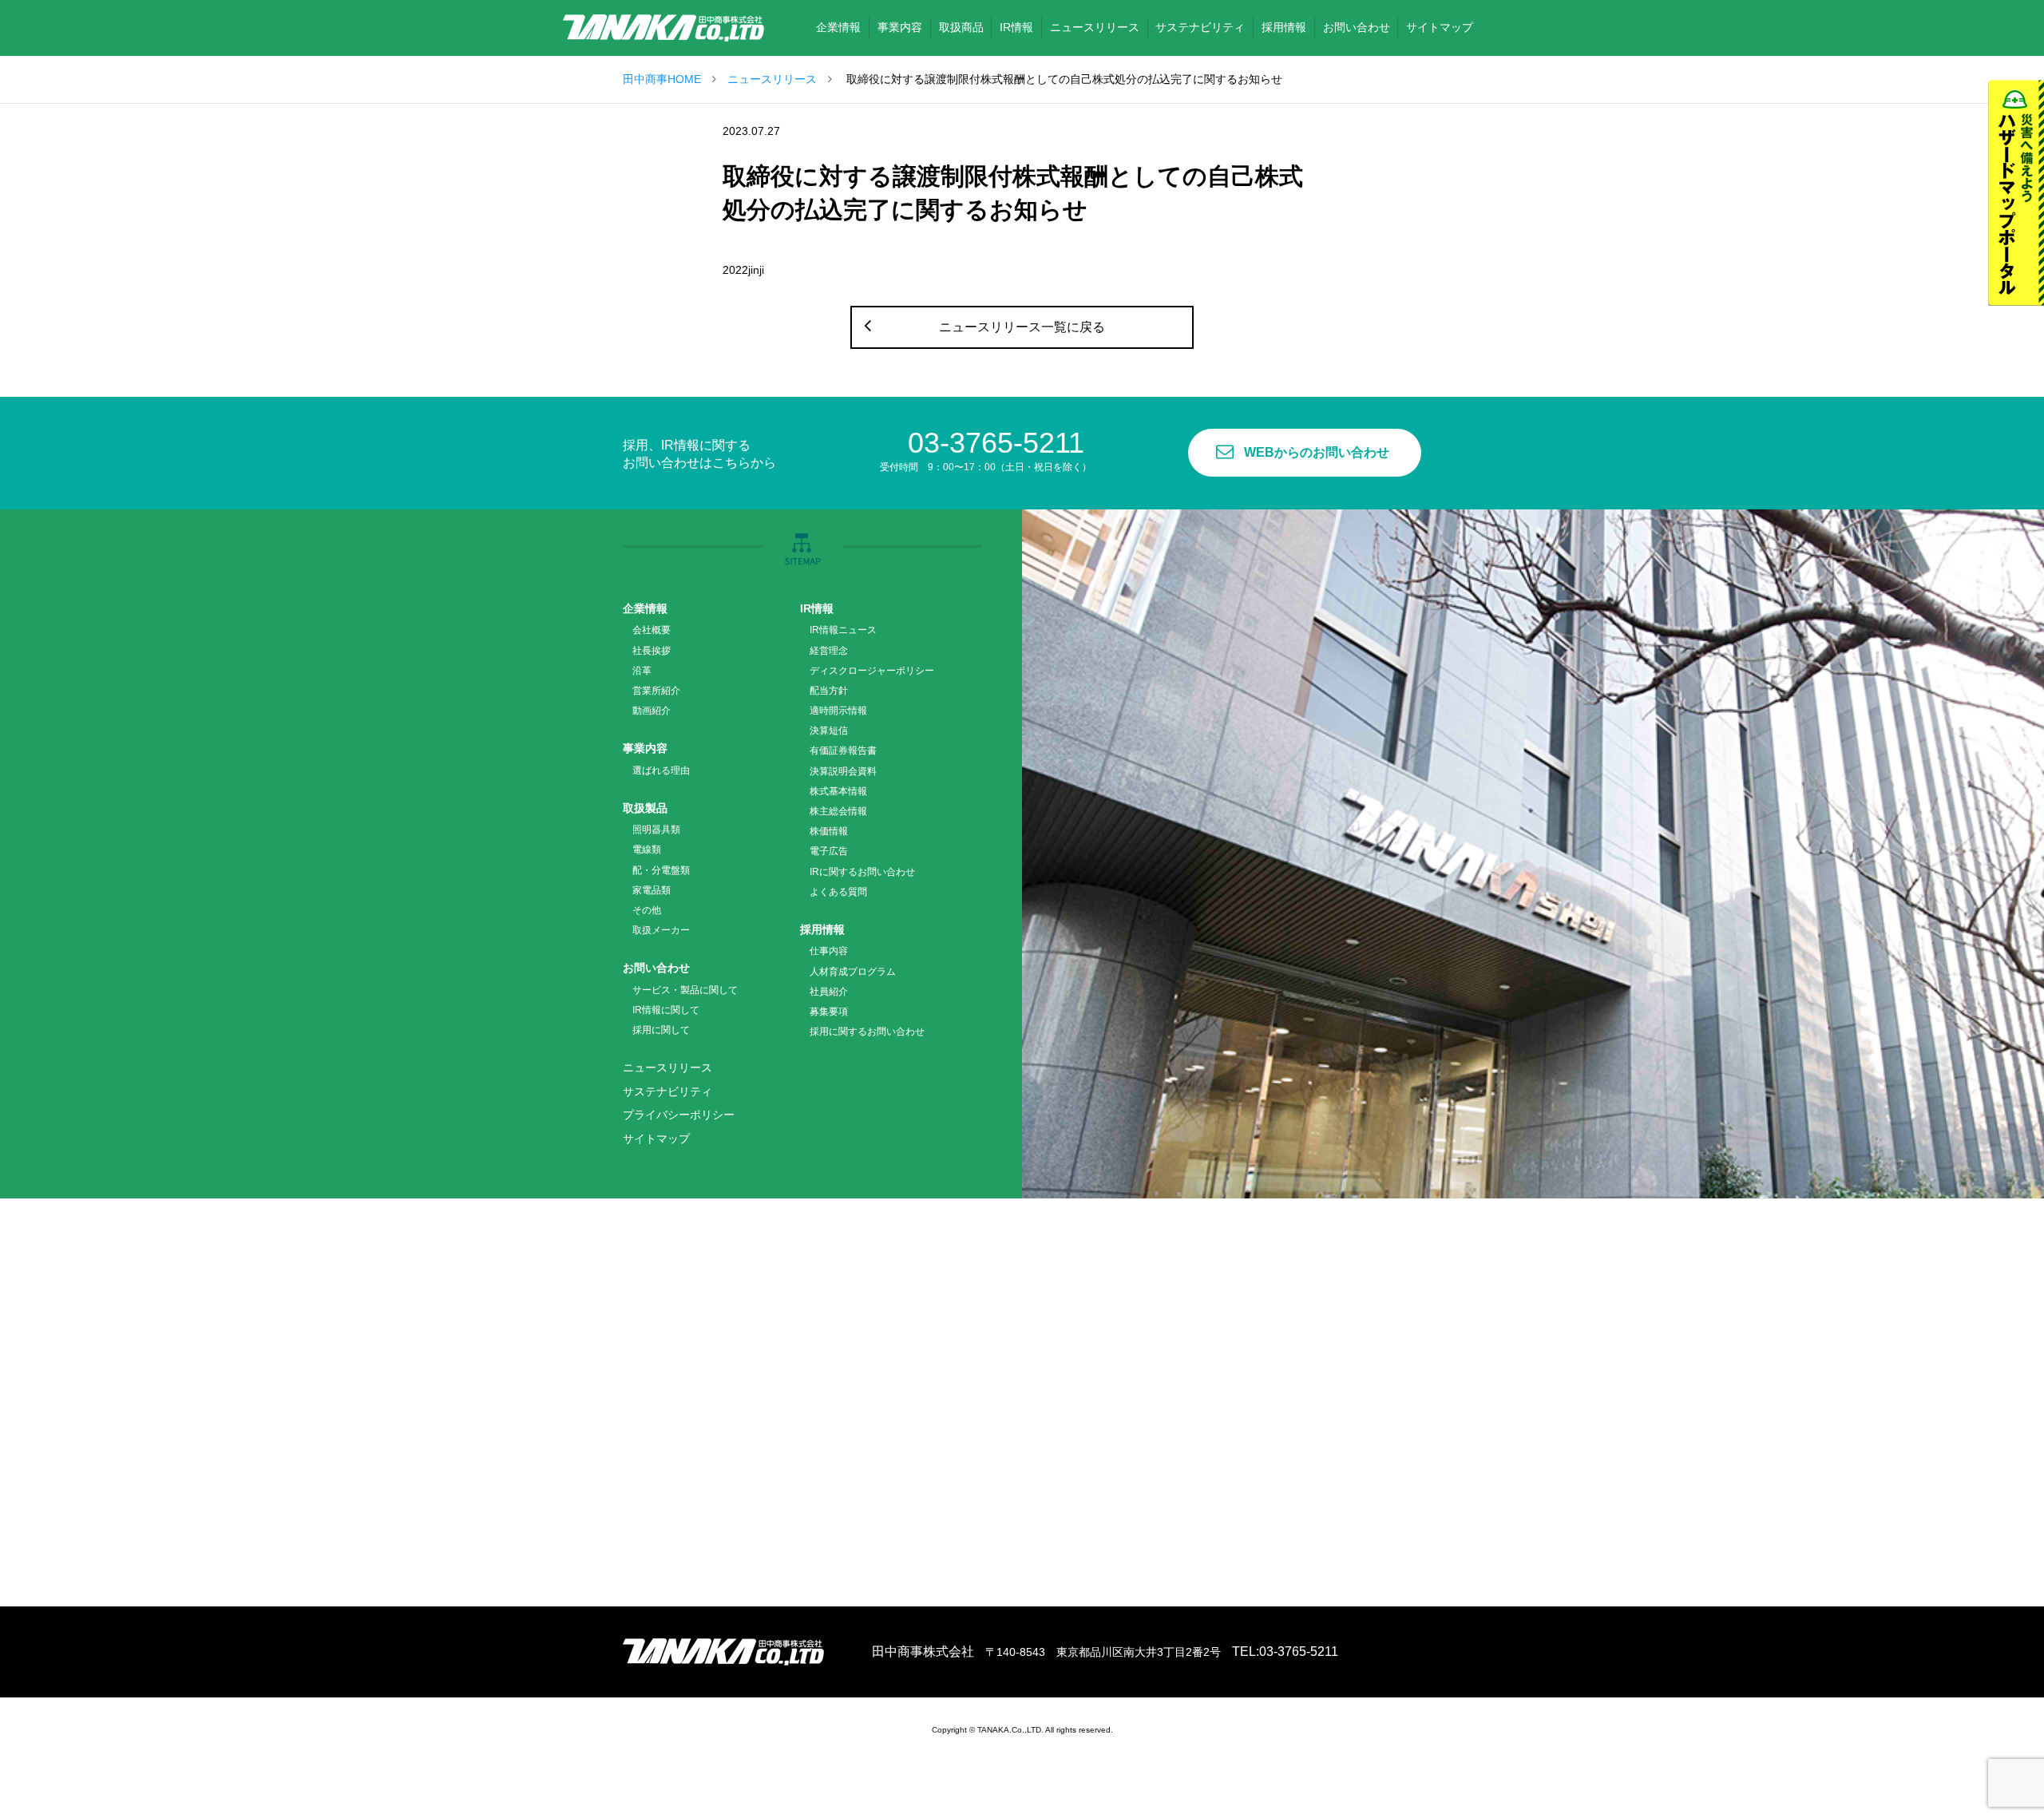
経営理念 (829, 651)
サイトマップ (656, 1139)
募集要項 (829, 1012)
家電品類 (652, 890)
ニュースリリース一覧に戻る (1022, 327)
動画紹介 (652, 711)
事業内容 (645, 748)
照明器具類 (656, 830)
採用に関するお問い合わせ (867, 1032)
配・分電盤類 (661, 870)
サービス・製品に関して (685, 990)
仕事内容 (829, 951)
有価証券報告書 (843, 751)
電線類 (647, 850)
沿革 (642, 671)
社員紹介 (829, 992)
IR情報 (817, 608)
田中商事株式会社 (664, 28)
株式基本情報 (838, 791)
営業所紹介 (656, 691)
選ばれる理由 (661, 770)
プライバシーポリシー (679, 1115)
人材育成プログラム (853, 972)
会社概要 (652, 630)
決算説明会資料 (843, 771)
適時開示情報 (838, 711)
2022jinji (743, 270)
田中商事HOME (662, 79)
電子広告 (829, 851)
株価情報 (829, 831)
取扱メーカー (661, 930)
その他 (647, 910)
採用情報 (822, 929)
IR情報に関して (666, 1010)
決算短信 (829, 731)
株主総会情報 (838, 811)
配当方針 (829, 691)
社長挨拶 (652, 651)
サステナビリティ (667, 1091)
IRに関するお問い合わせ (862, 872)
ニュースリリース (772, 79)
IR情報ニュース (843, 630)
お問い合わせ (656, 968)
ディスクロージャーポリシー (872, 671)
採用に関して (661, 1030)
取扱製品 (645, 808)
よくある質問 (838, 892)
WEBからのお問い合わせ (1317, 452)
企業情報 (645, 608)
